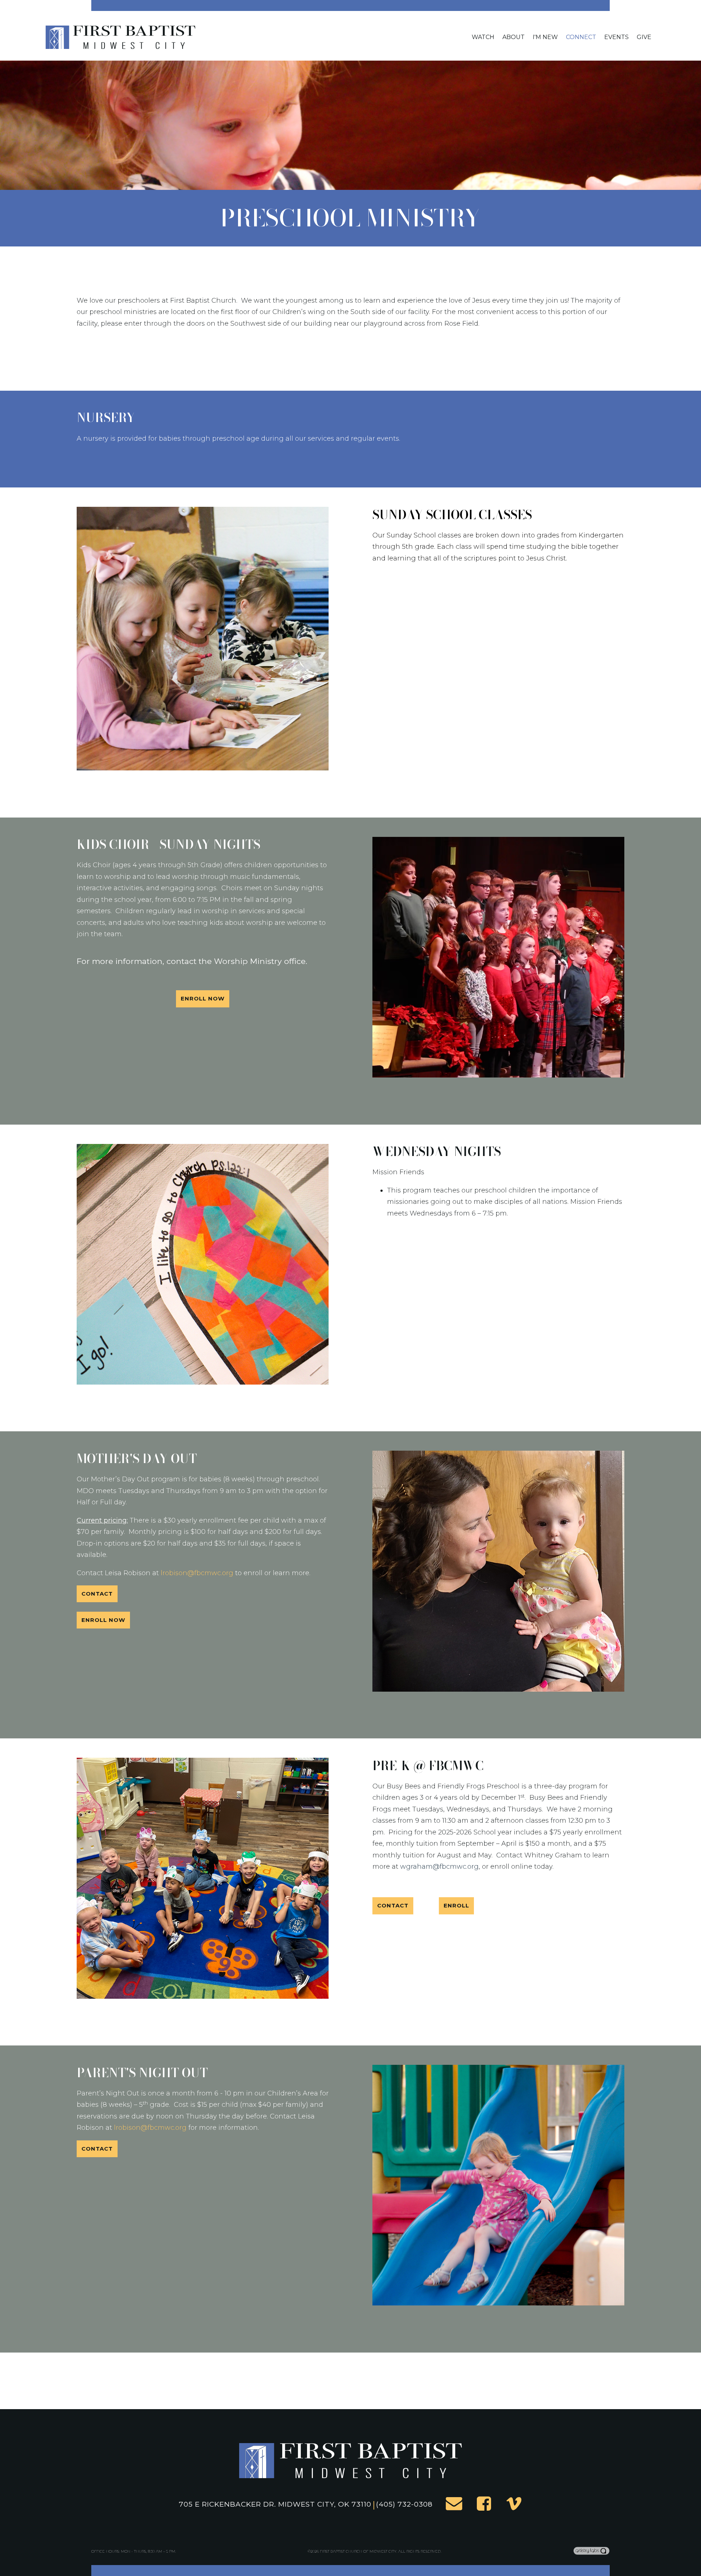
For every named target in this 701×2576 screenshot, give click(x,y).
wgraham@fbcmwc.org (439, 1867)
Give (644, 37)
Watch (483, 37)
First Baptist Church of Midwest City (358, 2551)
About (514, 37)
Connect (581, 37)
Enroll (456, 1905)
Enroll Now (203, 998)
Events (616, 37)
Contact (97, 1594)
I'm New (545, 37)
